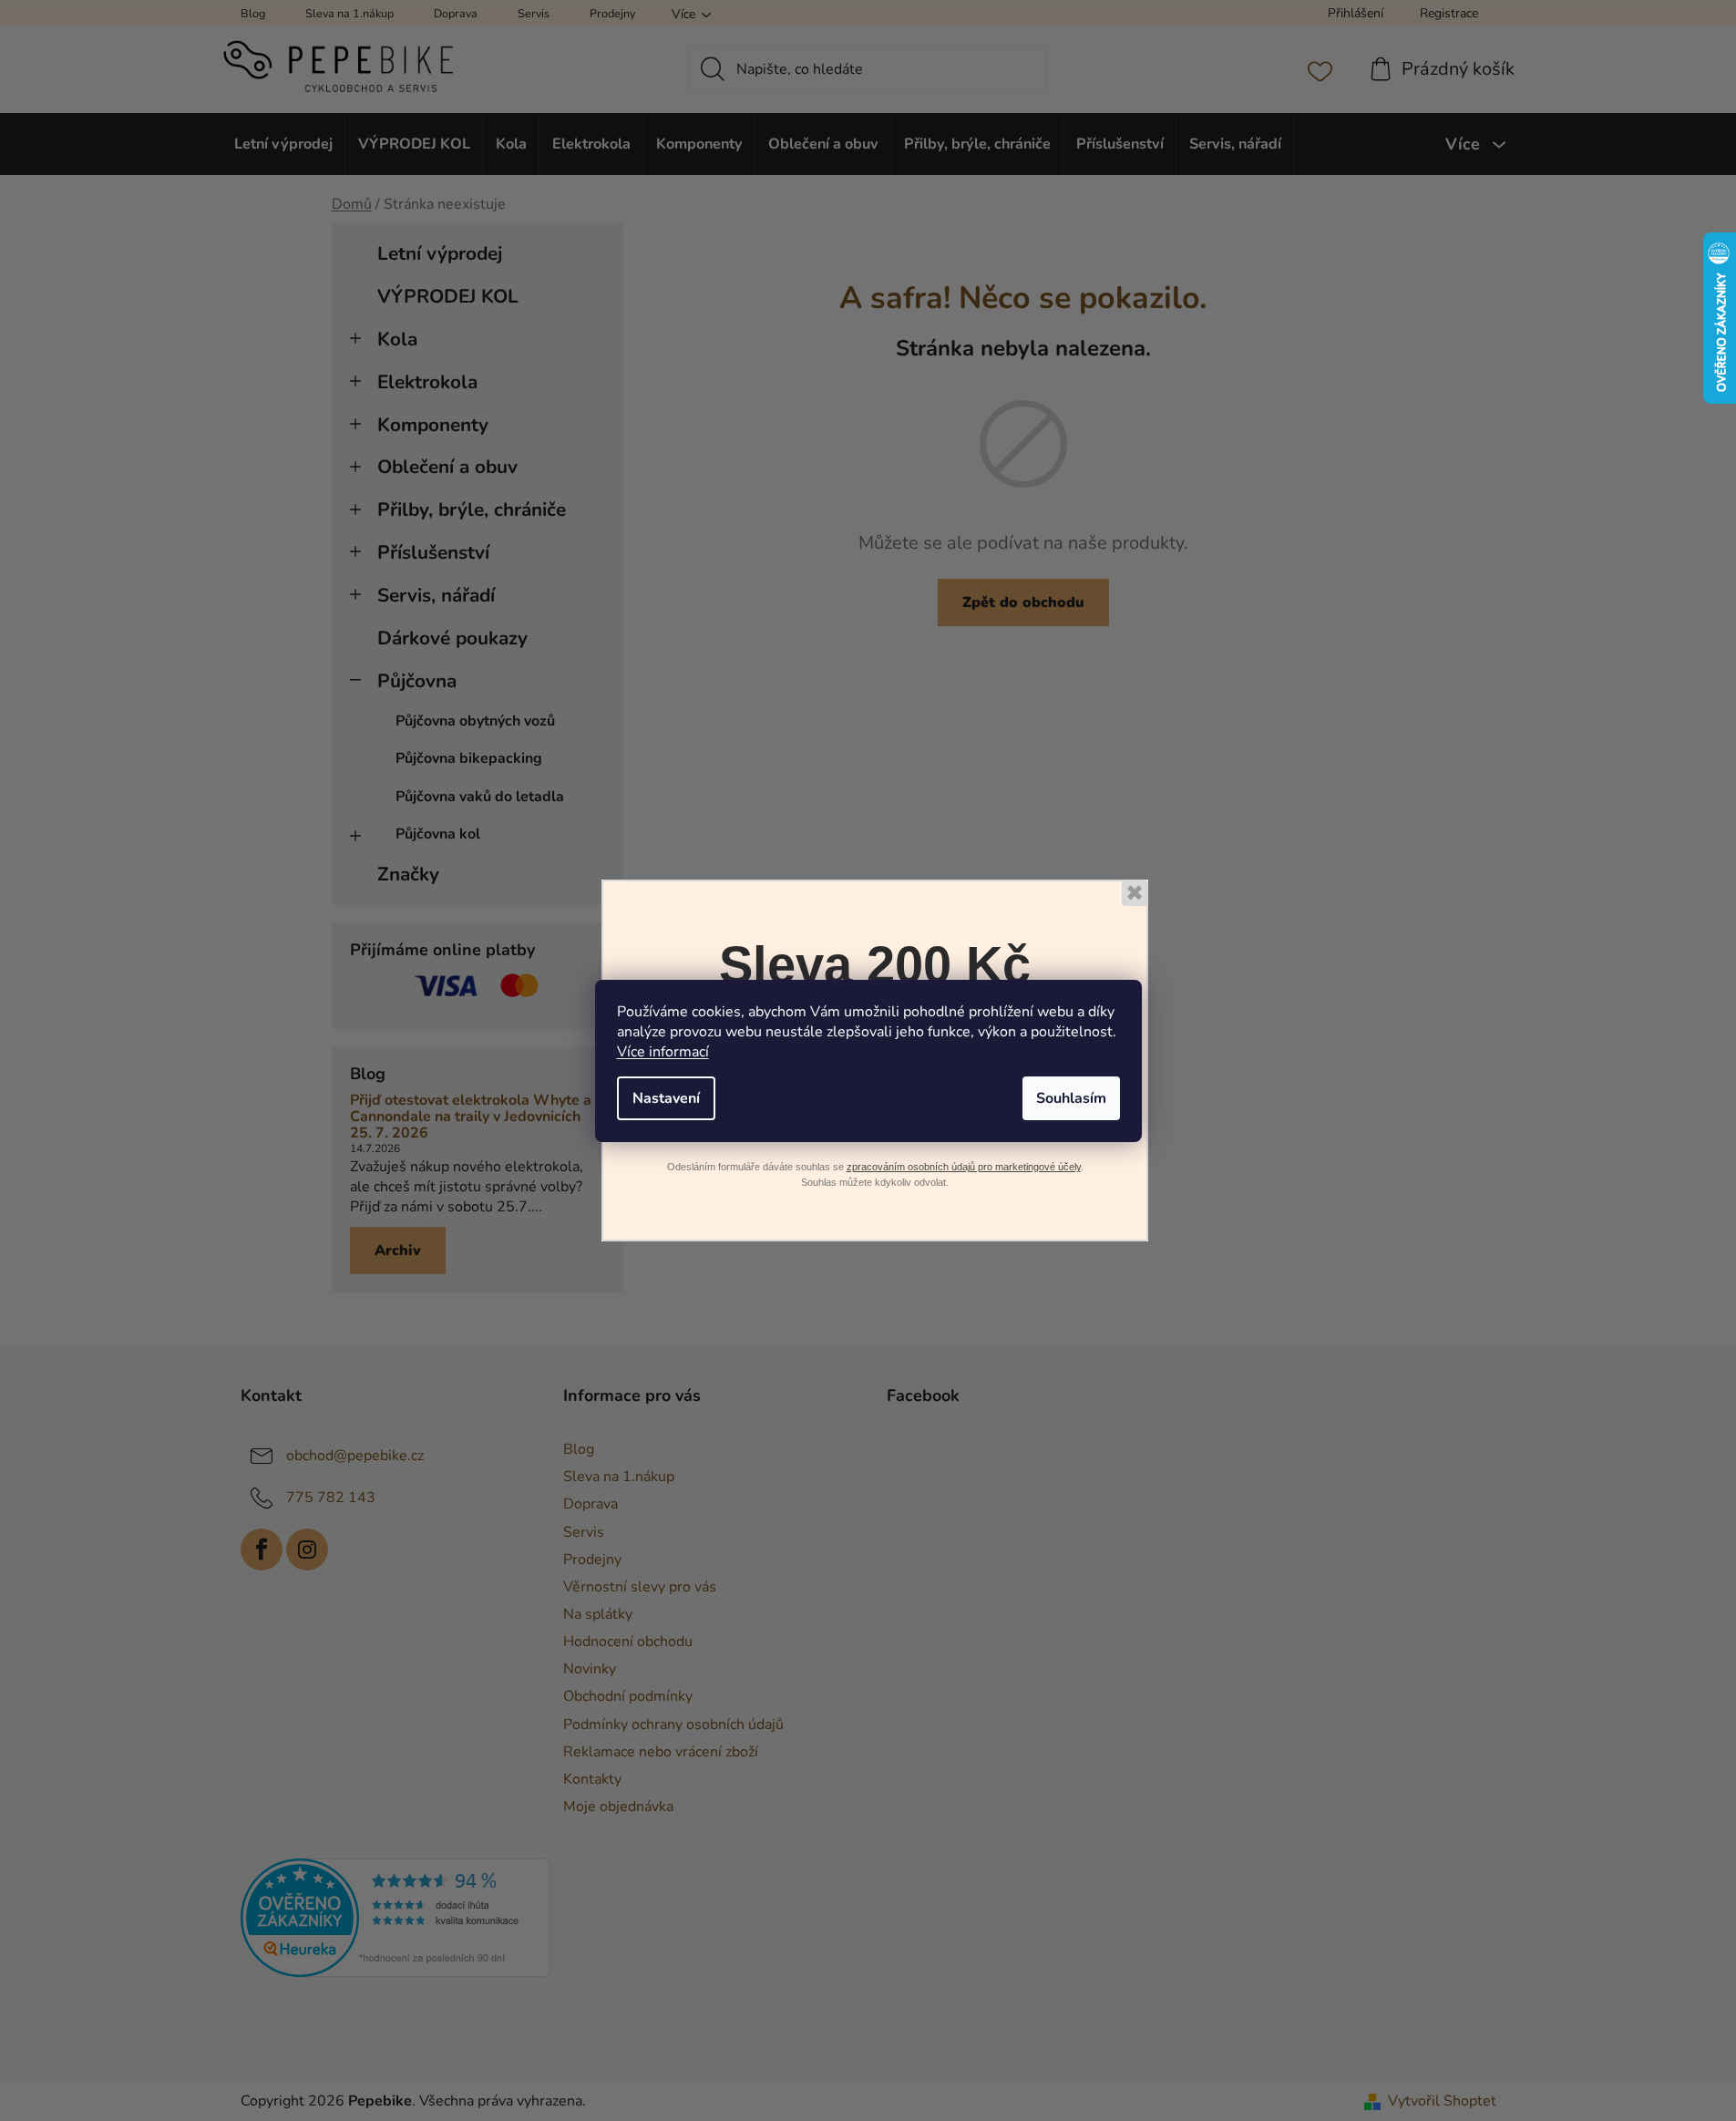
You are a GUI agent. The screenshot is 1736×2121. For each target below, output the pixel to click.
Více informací (663, 1052)
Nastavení (666, 1098)
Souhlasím (1071, 1098)
